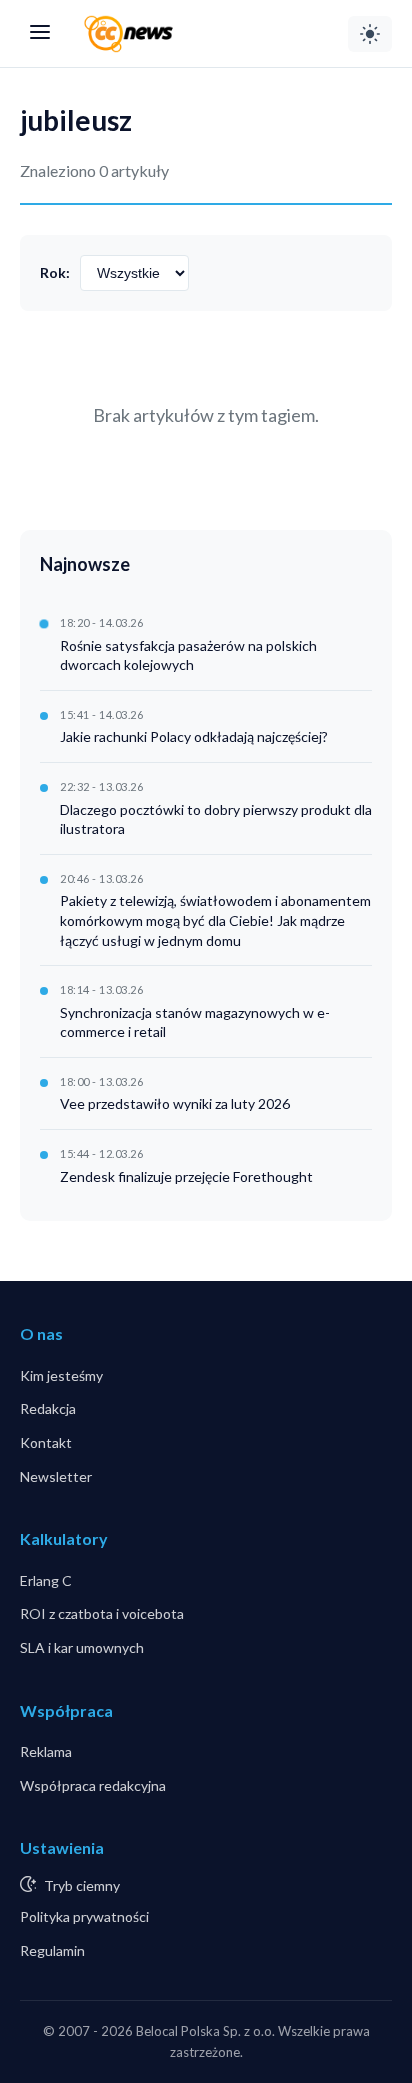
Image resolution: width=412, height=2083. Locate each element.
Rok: (55, 272)
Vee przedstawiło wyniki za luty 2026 (175, 1103)
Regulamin (52, 1950)
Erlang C (46, 1580)
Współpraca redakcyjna (93, 1785)
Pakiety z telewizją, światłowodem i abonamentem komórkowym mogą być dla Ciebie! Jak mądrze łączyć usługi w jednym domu (215, 920)
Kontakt (46, 1442)
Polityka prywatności (84, 1916)
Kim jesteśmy (61, 1375)
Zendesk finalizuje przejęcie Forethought (186, 1176)
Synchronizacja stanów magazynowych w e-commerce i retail (195, 1022)
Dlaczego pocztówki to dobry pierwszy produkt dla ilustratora (216, 819)
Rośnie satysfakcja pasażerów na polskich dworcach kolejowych (188, 655)
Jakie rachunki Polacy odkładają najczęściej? (194, 736)
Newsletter (56, 1476)
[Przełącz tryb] (370, 34)
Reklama (46, 1751)
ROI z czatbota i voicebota (102, 1613)
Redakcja (48, 1408)
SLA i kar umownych (82, 1647)
